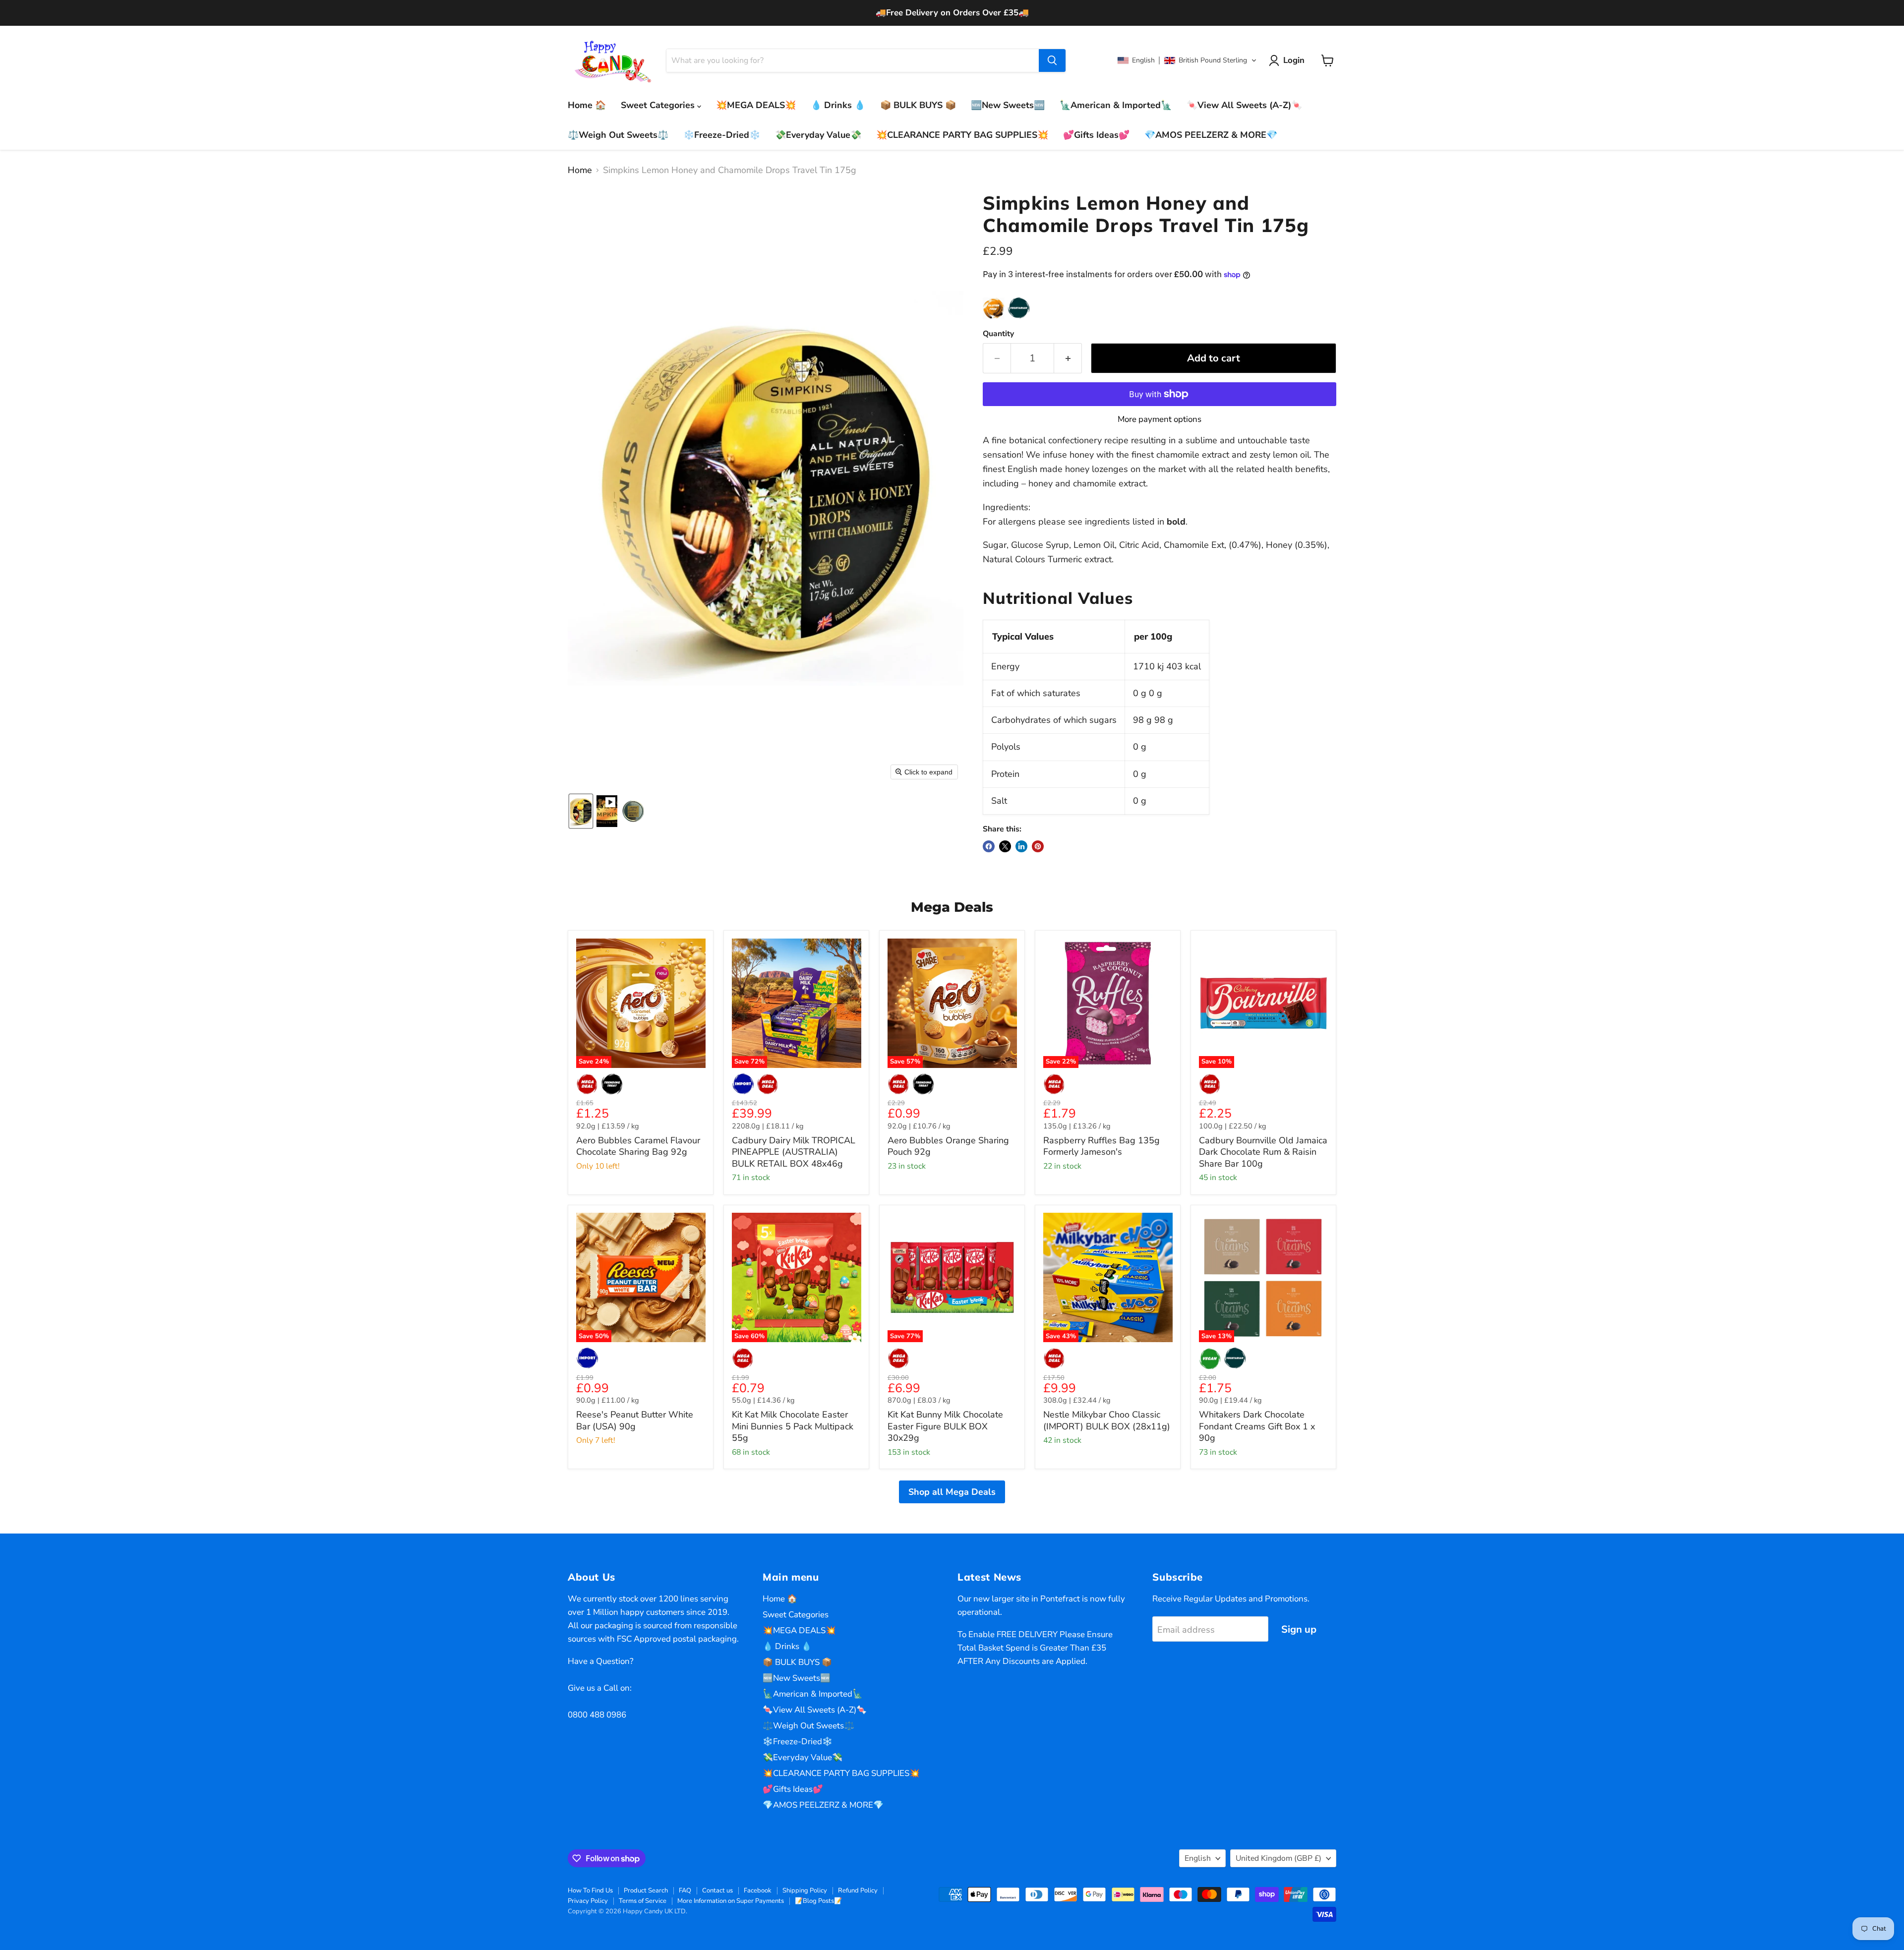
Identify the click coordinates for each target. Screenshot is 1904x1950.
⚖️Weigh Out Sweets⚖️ (618, 135)
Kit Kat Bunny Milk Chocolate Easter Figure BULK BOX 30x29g (945, 1426)
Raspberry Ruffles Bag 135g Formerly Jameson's (1101, 1146)
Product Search (646, 1891)
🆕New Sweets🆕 (1008, 105)
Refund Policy (858, 1891)
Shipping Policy (805, 1891)
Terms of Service (643, 1901)
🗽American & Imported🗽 (1116, 105)
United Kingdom (1279, 1858)
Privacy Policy (588, 1901)
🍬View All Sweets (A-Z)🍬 (1244, 105)
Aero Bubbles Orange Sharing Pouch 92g (948, 1146)
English (1198, 1858)
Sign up (1299, 1629)
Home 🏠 (587, 105)
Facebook (758, 1891)
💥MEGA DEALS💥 (756, 105)
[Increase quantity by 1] (1068, 358)
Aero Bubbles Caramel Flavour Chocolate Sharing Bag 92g (638, 1146)
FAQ (685, 1891)
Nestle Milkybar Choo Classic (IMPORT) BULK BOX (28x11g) (1107, 1420)
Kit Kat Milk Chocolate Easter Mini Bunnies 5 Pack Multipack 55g (793, 1426)
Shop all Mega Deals (952, 1492)
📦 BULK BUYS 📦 (918, 105)
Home (580, 170)
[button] (1187, 60)
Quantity (998, 334)
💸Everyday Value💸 (818, 135)
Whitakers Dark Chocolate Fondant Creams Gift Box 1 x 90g (1257, 1426)
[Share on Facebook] (989, 846)
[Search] (1052, 60)
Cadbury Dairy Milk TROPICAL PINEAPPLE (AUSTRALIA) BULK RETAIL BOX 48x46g (794, 1152)
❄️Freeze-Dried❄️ (722, 135)
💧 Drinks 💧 (838, 105)
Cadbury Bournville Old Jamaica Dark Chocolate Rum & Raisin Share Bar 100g (1263, 1152)
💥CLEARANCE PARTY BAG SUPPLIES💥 (962, 135)
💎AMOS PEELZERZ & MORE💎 (1211, 135)
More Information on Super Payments (731, 1901)
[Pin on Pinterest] (1038, 846)
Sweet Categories (659, 105)
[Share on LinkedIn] (1021, 846)
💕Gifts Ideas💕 (1096, 135)
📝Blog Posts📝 (818, 1901)
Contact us (717, 1891)
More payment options (1160, 419)
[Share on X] (1005, 846)
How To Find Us (590, 1891)
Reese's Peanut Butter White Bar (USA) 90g (635, 1420)
